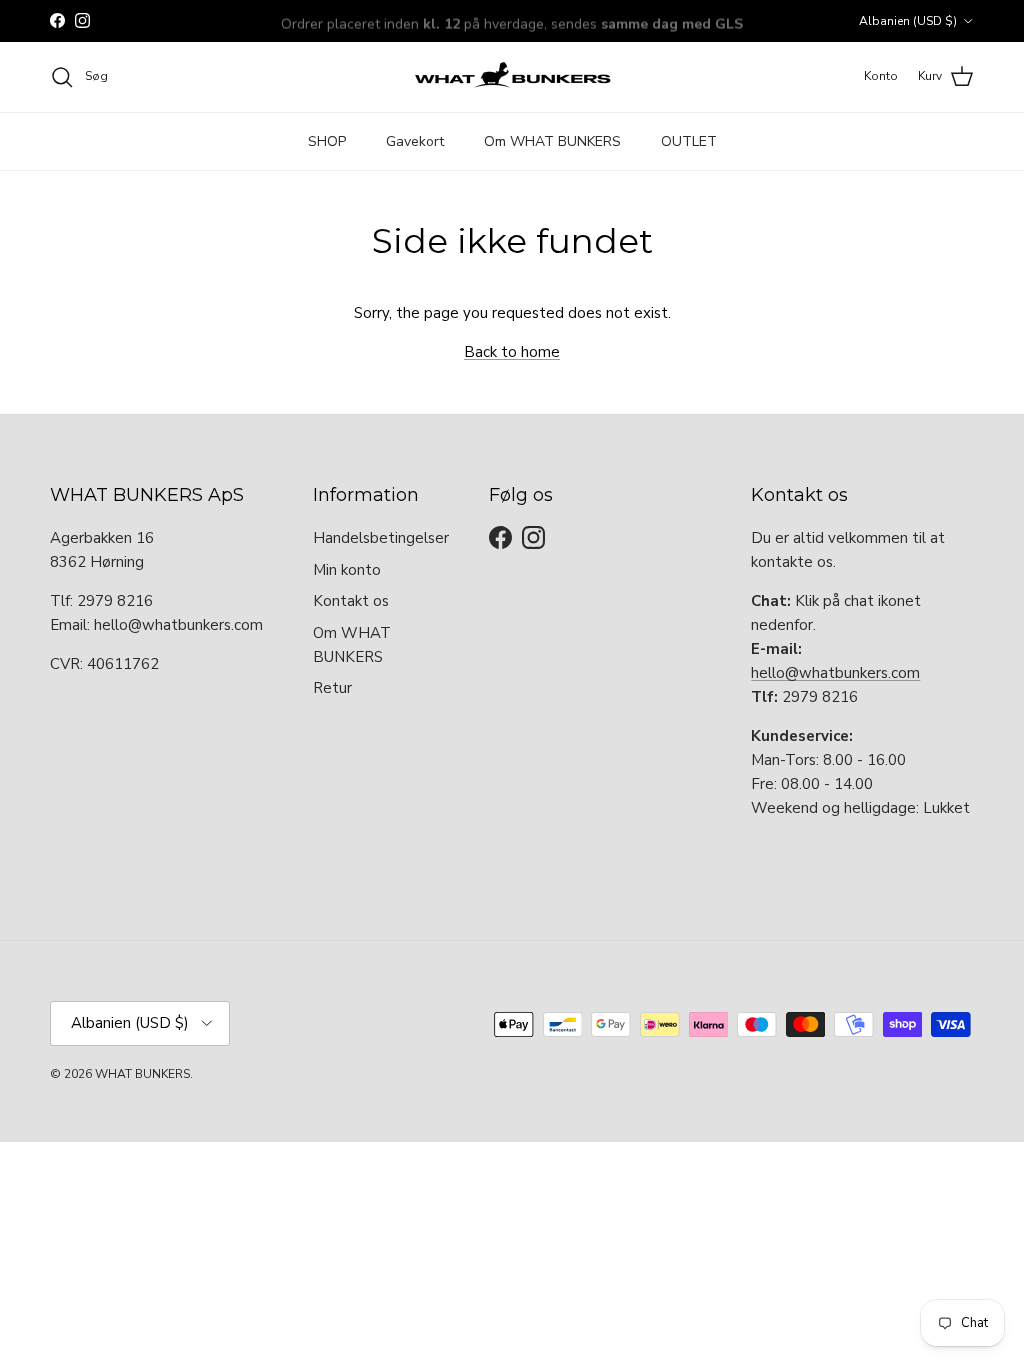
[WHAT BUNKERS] (512, 77)
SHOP (327, 141)
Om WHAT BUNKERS (552, 141)
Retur (332, 688)
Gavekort (415, 141)
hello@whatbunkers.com (835, 673)
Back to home (512, 352)
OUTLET (689, 141)
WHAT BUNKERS (142, 1074)
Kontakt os (351, 601)
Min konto (347, 570)
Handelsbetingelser (381, 538)
